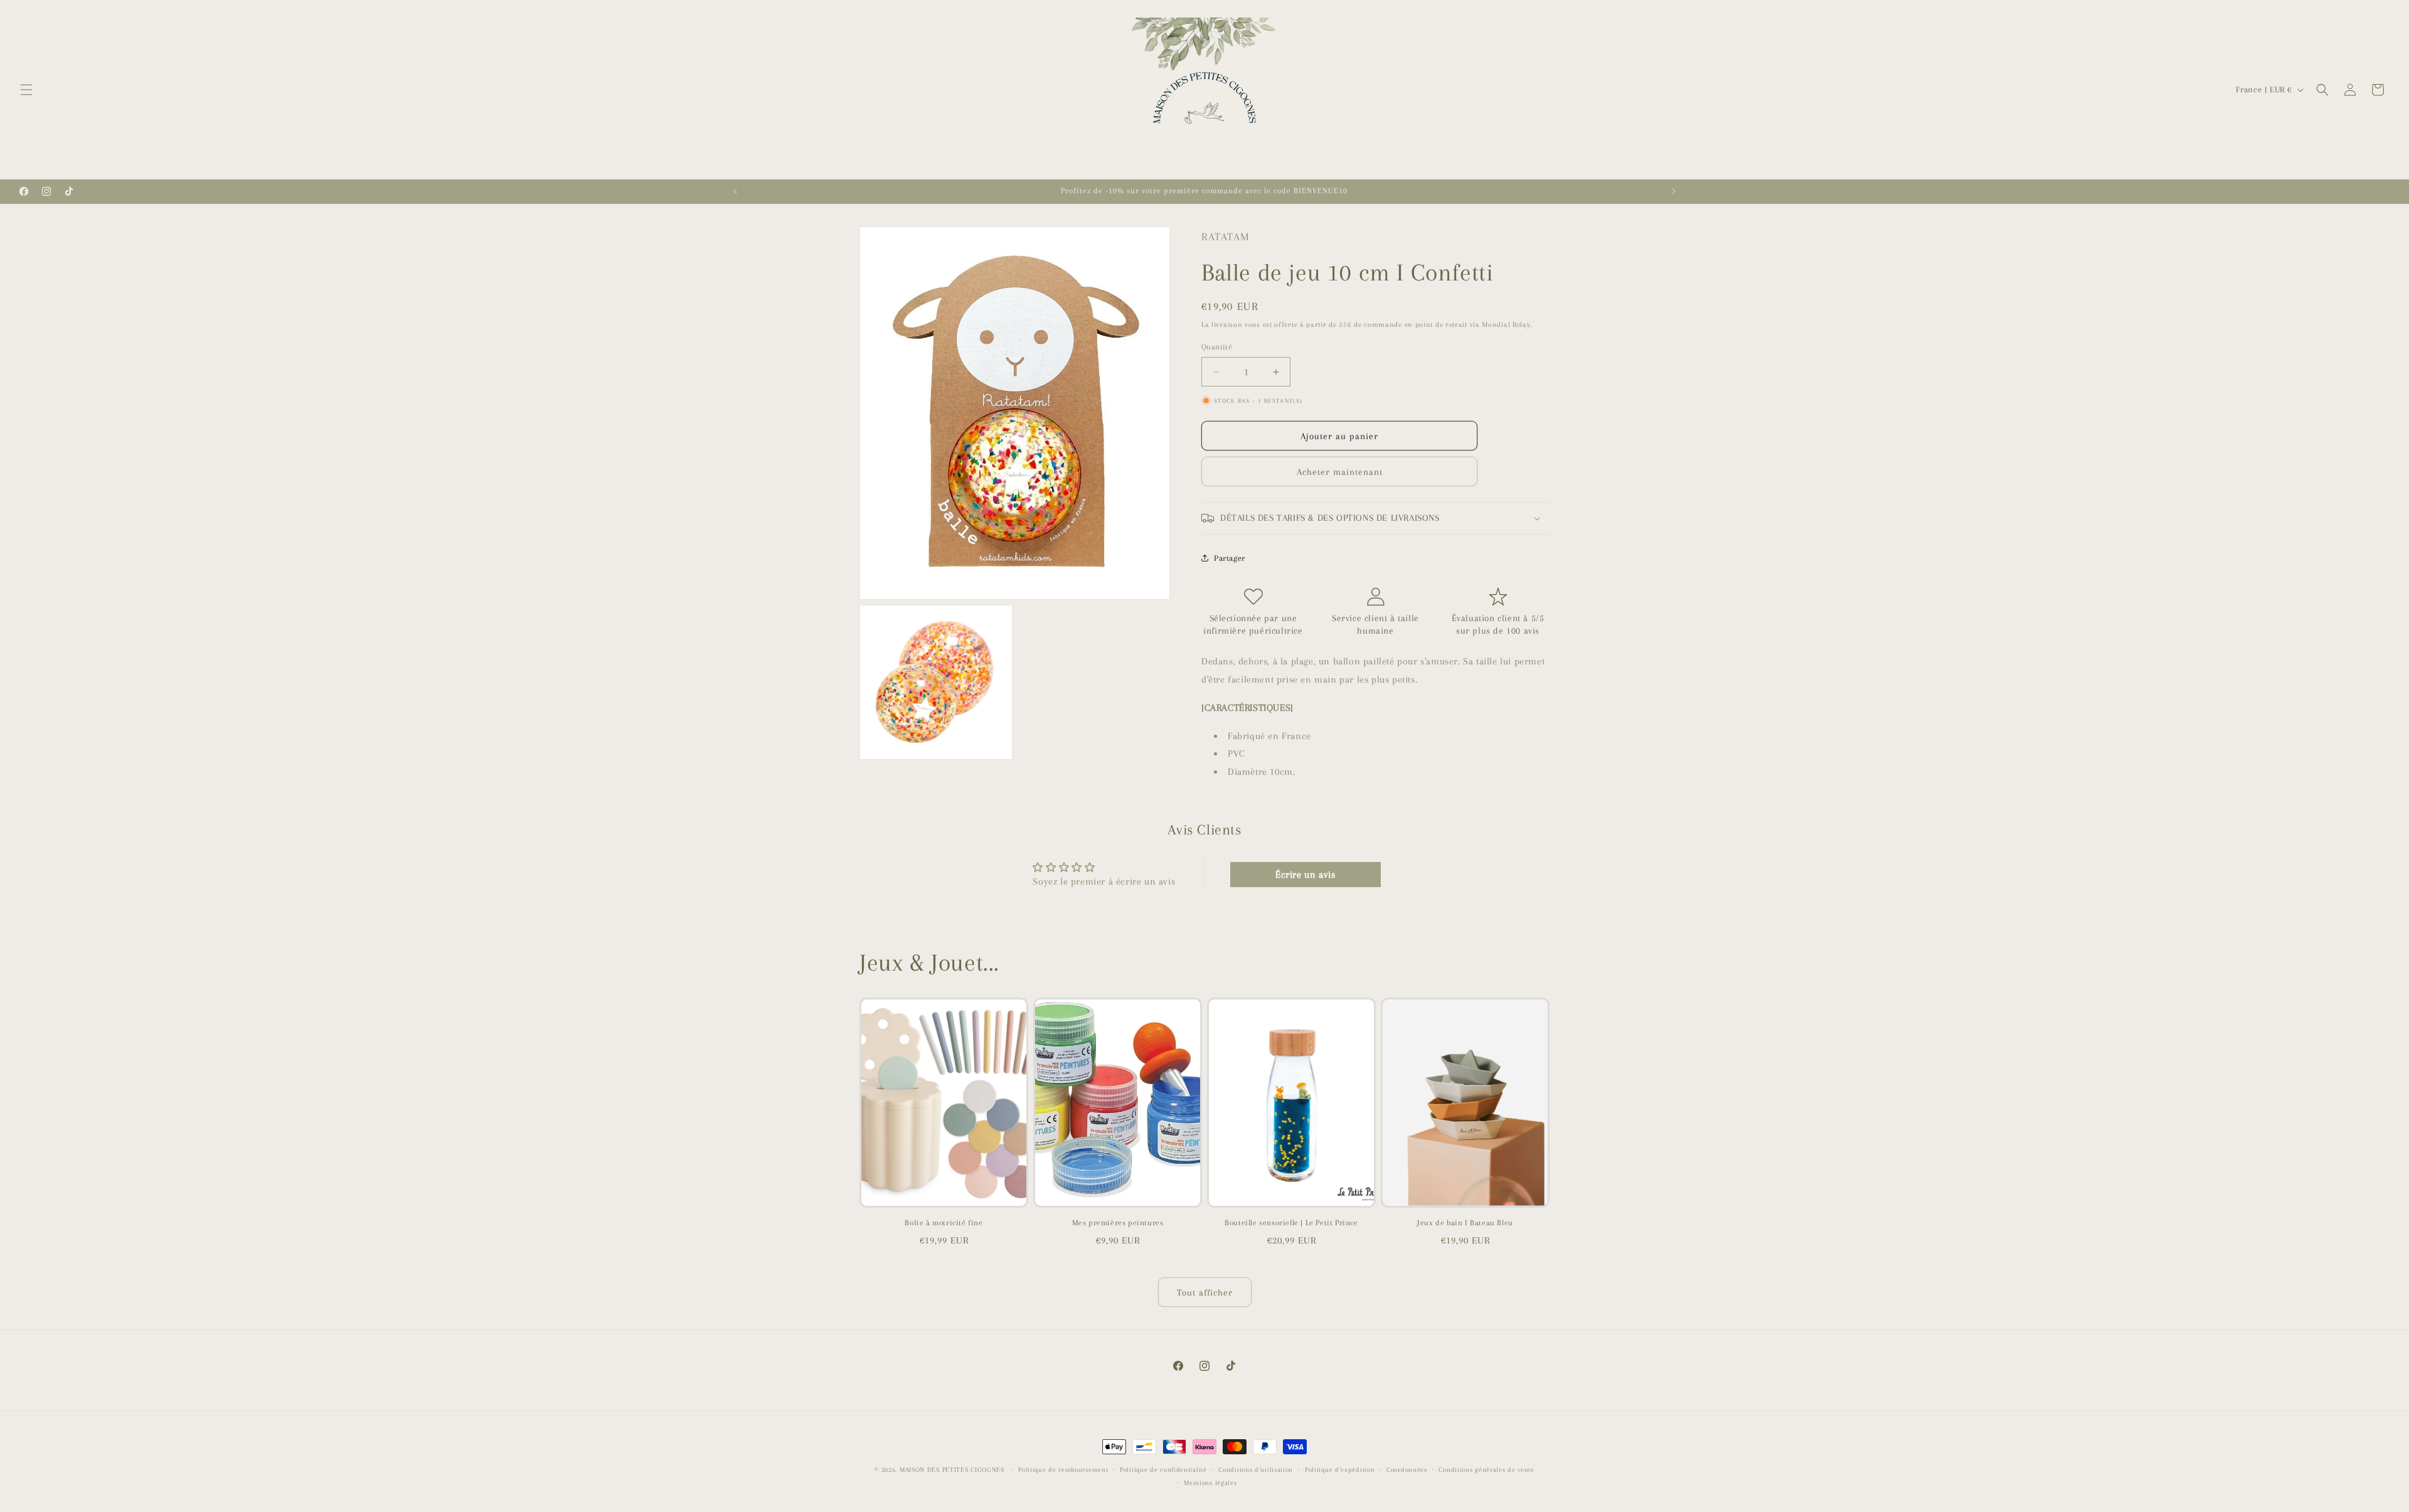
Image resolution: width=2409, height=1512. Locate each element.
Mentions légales (1210, 1483)
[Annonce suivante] (1674, 191)
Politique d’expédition (1340, 1470)
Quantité (1217, 347)
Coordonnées (1407, 1470)
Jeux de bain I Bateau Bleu (1465, 1223)
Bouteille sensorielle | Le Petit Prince (1291, 1223)
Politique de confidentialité (1163, 1470)
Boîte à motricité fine (944, 1223)
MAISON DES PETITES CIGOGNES (952, 1470)
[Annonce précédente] (735, 191)
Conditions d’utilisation (1256, 1470)
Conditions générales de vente (1486, 1470)
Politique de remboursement (1063, 1470)
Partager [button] (1230, 558)
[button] (26, 90)
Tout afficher (1205, 1292)
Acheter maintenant (1340, 472)
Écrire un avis (1305, 875)
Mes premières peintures (1118, 1223)
